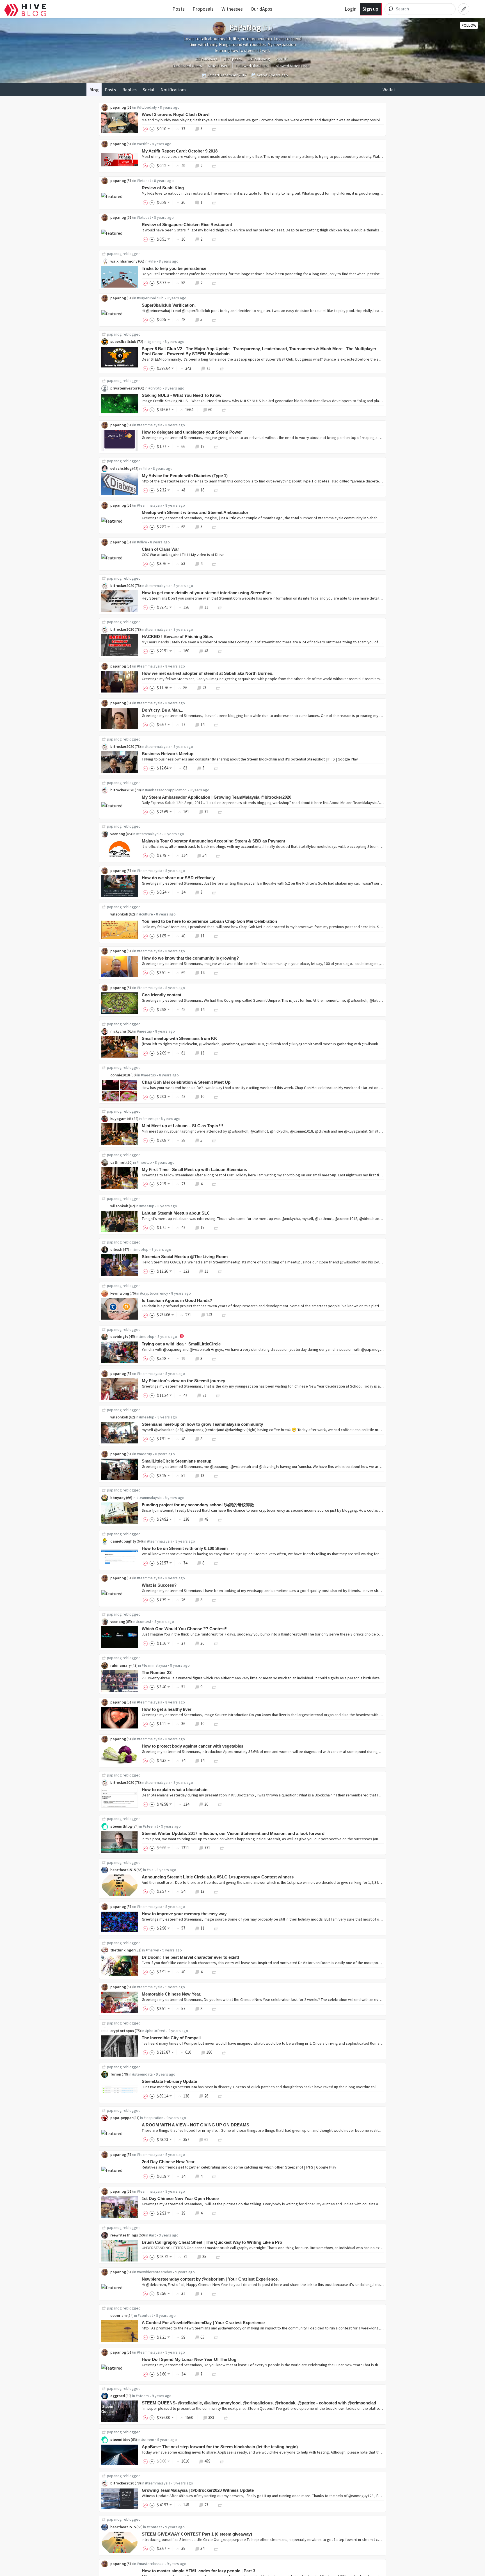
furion (116, 2074)
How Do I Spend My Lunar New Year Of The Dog (189, 2359)
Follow (469, 25)
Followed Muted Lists (292, 66)
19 (202, 446)
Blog (94, 90)
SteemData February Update (169, 2081)
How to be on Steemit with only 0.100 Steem (185, 1548)
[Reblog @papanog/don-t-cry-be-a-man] (216, 724)
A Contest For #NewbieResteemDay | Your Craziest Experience (203, 2323)
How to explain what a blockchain (175, 1790)
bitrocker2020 (122, 586)
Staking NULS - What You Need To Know (182, 395)
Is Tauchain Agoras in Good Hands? (177, 1300)
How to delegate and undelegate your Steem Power (192, 432)
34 (202, 2548)
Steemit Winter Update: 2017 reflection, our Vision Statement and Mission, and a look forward (233, 1833)
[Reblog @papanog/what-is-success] (214, 1600)
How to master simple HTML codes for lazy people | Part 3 (198, 2571)
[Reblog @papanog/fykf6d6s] (214, 129)
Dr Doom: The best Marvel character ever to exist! (190, 1957)
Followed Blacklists (252, 66)
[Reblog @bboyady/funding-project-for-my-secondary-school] (220, 1519)
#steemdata (142, 2074)
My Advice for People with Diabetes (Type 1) (185, 476)
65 (202, 2337)
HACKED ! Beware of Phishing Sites (177, 636)
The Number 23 (157, 1672)
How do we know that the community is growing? (190, 958)
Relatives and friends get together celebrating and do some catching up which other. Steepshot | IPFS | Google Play (239, 2167)
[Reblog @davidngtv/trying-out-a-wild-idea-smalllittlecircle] (214, 1358)
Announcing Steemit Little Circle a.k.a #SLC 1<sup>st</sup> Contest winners (218, 1877)
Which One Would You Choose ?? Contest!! (185, 1629)
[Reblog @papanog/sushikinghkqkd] (214, 202)
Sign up (370, 9)
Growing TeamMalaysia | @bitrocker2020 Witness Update (198, 2490)
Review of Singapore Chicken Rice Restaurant (187, 225)
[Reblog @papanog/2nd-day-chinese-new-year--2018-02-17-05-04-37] (214, 2176)
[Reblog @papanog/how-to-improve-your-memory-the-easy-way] (216, 1928)
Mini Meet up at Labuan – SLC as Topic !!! (182, 1126)
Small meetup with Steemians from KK (179, 1038)
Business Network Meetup (168, 754)
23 (204, 688)
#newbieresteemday (155, 2272)
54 (204, 855)
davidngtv (119, 1336)
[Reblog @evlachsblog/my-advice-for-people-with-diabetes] (216, 490)
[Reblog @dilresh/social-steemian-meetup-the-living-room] (220, 1271)
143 (209, 1315)
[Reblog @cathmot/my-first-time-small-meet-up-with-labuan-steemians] (214, 1184)
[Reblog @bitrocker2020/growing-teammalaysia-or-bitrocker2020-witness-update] (220, 2505)
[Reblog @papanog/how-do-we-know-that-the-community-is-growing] (216, 973)
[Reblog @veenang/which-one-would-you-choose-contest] (216, 1643)
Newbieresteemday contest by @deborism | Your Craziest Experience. (210, 2279)
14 (202, 724)
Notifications (173, 90)
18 (202, 490)
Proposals (203, 9)
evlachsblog (121, 468)
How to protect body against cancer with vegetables (193, 1746)
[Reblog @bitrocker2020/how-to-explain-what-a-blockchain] (220, 1804)
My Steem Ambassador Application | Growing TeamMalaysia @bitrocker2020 (217, 797)
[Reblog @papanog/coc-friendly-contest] (216, 1009)
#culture (146, 914)
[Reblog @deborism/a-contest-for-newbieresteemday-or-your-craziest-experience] (216, 2337)
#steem (142, 2396)
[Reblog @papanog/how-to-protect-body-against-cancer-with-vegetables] (216, 1760)
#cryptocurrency (154, 1293)
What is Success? (159, 1585)
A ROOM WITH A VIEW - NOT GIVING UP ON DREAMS (195, 2125)
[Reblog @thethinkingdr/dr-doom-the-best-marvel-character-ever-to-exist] (214, 1972)
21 (204, 1395)
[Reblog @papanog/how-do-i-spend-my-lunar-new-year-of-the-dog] (214, 2374)
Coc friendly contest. (162, 995)
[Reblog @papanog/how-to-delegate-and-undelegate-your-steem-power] (216, 446)
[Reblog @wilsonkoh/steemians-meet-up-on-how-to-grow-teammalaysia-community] (214, 1439)
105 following (259, 59)
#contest (144, 1621)
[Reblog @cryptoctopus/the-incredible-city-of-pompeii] (224, 2052)
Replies (130, 90)
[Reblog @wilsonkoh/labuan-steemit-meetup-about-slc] (216, 1227)
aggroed (118, 2396)
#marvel (152, 1950)
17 (202, 936)
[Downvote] (152, 129)
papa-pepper (122, 2118)
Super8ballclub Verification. (169, 305)
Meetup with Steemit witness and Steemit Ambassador (195, 512)
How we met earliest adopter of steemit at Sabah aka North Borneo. (208, 673)
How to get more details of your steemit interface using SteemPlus (207, 593)
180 (209, 2052)
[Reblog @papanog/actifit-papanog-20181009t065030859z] (214, 166)
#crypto (155, 388)
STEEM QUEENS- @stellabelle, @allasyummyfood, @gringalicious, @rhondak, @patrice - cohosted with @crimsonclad (259, 2403)
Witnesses (232, 9)
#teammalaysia (150, 425)
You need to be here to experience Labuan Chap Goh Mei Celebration (209, 921)
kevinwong (120, 1293)
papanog (118, 107)
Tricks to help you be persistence (174, 268)
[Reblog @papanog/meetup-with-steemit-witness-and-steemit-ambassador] (214, 527)
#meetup (145, 1031)
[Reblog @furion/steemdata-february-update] (220, 2096)
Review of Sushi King (163, 188)
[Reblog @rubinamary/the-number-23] (214, 1687)
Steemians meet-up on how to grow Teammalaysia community (202, 1424)
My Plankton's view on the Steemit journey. (184, 1381)
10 (202, 1096)
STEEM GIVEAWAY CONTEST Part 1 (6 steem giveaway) (197, 2534)
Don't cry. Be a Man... (163, 710)
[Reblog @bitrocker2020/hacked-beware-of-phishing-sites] (220, 651)
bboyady (118, 1498)
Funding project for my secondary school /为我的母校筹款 (198, 1505)
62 (206, 2139)
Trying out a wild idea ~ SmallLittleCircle (181, 1344)
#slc (150, 1870)
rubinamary (121, 1665)
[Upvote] (146, 129)
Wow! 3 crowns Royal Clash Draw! (176, 114)
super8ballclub (123, 341)
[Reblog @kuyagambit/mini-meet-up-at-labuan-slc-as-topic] (214, 1140)
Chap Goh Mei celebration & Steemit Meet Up (186, 1082)
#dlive (142, 542)
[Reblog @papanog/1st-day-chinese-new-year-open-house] (214, 2213)
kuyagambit (121, 1119)
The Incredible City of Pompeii (171, 2038)
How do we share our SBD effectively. (179, 878)
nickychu (118, 1031)
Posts (179, 9)
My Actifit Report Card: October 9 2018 (180, 151)
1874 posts (233, 59)
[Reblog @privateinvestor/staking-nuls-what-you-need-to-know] (224, 410)
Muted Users (219, 66)
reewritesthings (124, 2235)
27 (206, 2505)
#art (152, 2235)
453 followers (206, 59)
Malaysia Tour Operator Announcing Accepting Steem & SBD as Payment (213, 841)
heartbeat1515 (123, 1870)
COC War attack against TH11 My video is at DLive (183, 555)
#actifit (143, 144)
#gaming (155, 341)
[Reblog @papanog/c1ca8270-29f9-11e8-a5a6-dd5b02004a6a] (214, 563)
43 (206, 651)
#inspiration (154, 2118)
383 (211, 2417)
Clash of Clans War (160, 549)
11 (206, 607)
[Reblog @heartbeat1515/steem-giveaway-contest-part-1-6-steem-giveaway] (216, 2548)
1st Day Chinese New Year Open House (180, 2198)
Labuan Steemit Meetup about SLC (176, 1213)
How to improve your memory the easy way (184, 1914)
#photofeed (155, 2031)
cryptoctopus (122, 2031)
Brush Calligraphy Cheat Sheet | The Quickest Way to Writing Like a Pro (212, 2242)
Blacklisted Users (187, 66)
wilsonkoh (119, 914)
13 (202, 1053)
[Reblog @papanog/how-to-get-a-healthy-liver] (216, 1724)
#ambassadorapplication (166, 790)
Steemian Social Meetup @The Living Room (185, 1257)
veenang (118, 834)
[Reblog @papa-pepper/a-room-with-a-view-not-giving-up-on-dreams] (220, 2139)
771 (207, 1848)
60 (210, 410)
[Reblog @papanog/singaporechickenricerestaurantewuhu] (214, 239)
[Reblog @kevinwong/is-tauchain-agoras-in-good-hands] (224, 1315)
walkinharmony (124, 261)
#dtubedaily (147, 107)
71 (208, 368)
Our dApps (261, 9)
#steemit (150, 1826)
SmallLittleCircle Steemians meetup (177, 1461)
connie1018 (120, 1075)
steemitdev (120, 2440)
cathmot (118, 1162)
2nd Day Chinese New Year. (169, 2162)
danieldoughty (123, 1541)
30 (202, 1643)
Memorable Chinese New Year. (171, 1994)
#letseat (144, 181)
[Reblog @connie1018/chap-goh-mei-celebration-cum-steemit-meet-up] (216, 1096)
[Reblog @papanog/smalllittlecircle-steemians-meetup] (216, 1476)
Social (149, 90)
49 (206, 1519)
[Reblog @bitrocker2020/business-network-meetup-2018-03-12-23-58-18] (216, 768)
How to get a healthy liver (167, 1709)
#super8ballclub (150, 298)
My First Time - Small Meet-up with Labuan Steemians (194, 1169)
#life (152, 261)
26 (206, 2096)
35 (204, 2257)
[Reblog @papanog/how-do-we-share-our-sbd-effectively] (214, 892)
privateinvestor (124, 388)
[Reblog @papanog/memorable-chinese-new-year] (214, 2009)
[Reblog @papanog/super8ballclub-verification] (214, 319)
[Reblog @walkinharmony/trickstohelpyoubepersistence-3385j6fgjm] (214, 283)
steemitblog (121, 1826)
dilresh (116, 1249)
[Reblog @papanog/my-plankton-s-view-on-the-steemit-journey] (218, 1395)
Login (351, 9)
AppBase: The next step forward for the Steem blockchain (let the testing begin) (220, 2447)
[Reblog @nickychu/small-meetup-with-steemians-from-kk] (216, 1053)
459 (207, 2461)
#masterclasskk (150, 2564)
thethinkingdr (123, 1950)
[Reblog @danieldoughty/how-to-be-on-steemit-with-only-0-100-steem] (216, 1563)
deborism (119, 2315)
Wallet (389, 90)
